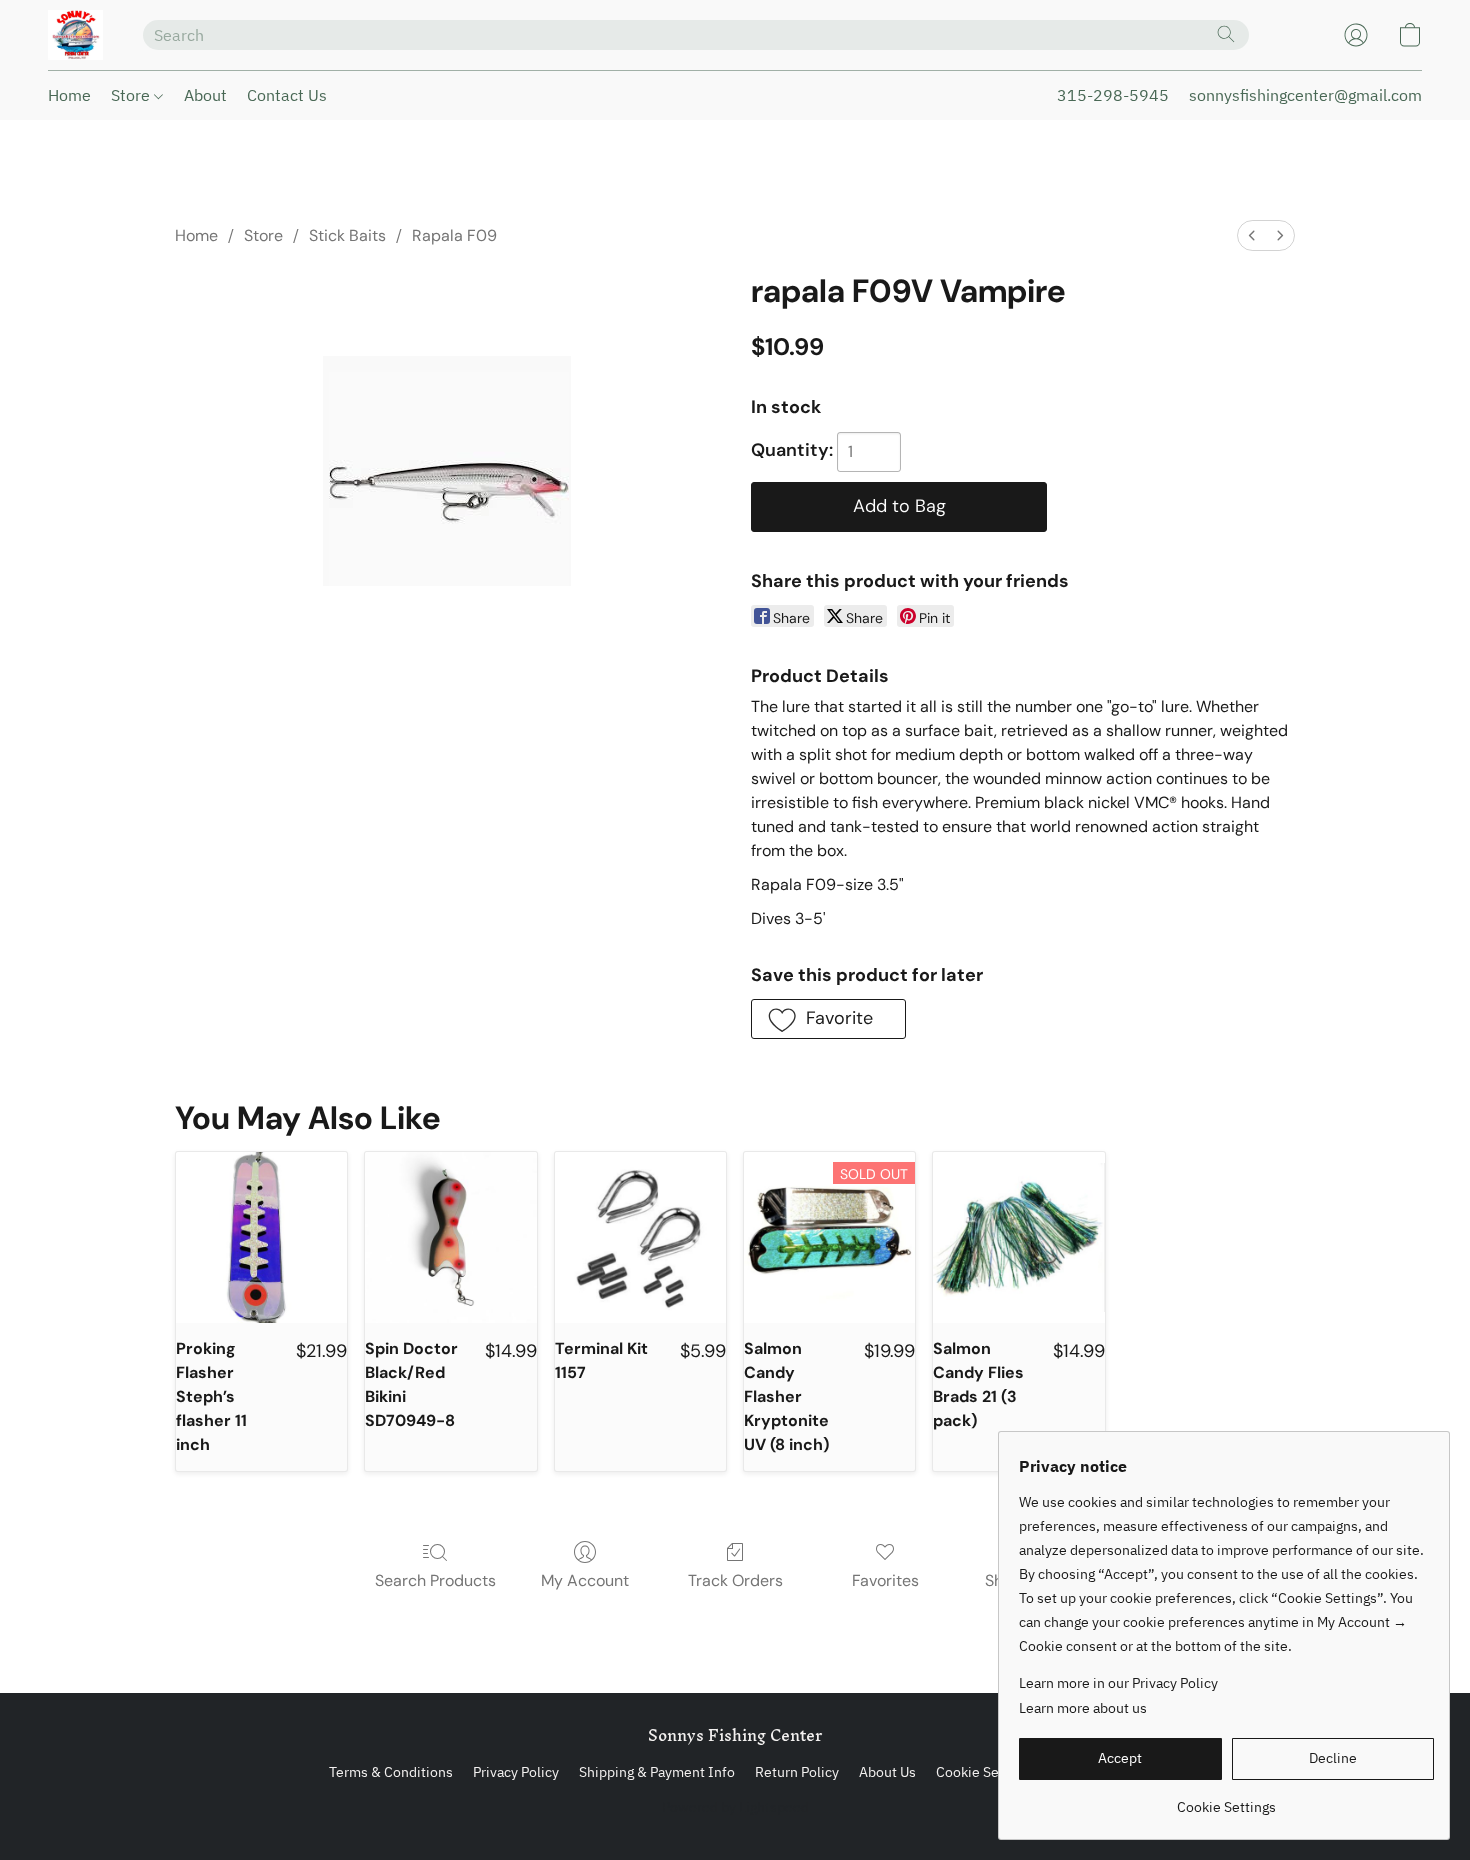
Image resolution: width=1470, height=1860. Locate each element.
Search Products (435, 1580)
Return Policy (797, 1772)
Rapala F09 (454, 235)
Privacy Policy (516, 1772)
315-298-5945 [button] (1113, 95)
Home (69, 95)
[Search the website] (1226, 34)
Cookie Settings (985, 1772)
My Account (585, 1580)
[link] (1226, 1799)
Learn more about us (1083, 1708)
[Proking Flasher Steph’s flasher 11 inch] (261, 1237)
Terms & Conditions (391, 1772)
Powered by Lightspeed (735, 1807)
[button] (75, 35)
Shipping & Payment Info (657, 1772)
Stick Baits (347, 235)
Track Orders (735, 1580)
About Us (887, 1772)
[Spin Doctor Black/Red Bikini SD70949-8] (450, 1237)
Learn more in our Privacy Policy (1118, 1683)
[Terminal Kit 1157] (640, 1237)
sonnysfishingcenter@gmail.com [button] (1305, 95)
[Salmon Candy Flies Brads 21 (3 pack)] (1018, 1237)
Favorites (885, 1580)
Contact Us (287, 95)
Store (132, 95)
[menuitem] (1252, 235)
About (205, 95)
